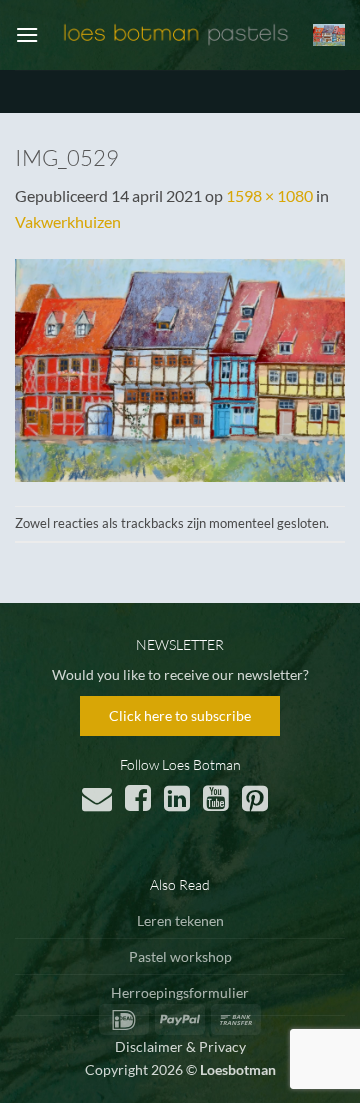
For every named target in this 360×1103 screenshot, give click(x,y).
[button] (27, 34)
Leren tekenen (180, 920)
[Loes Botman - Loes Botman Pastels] (176, 35)
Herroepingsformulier (180, 992)
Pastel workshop (180, 956)
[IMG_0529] (180, 367)
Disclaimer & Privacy (180, 1046)
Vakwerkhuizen (68, 221)
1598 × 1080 (269, 195)
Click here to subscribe (180, 715)
